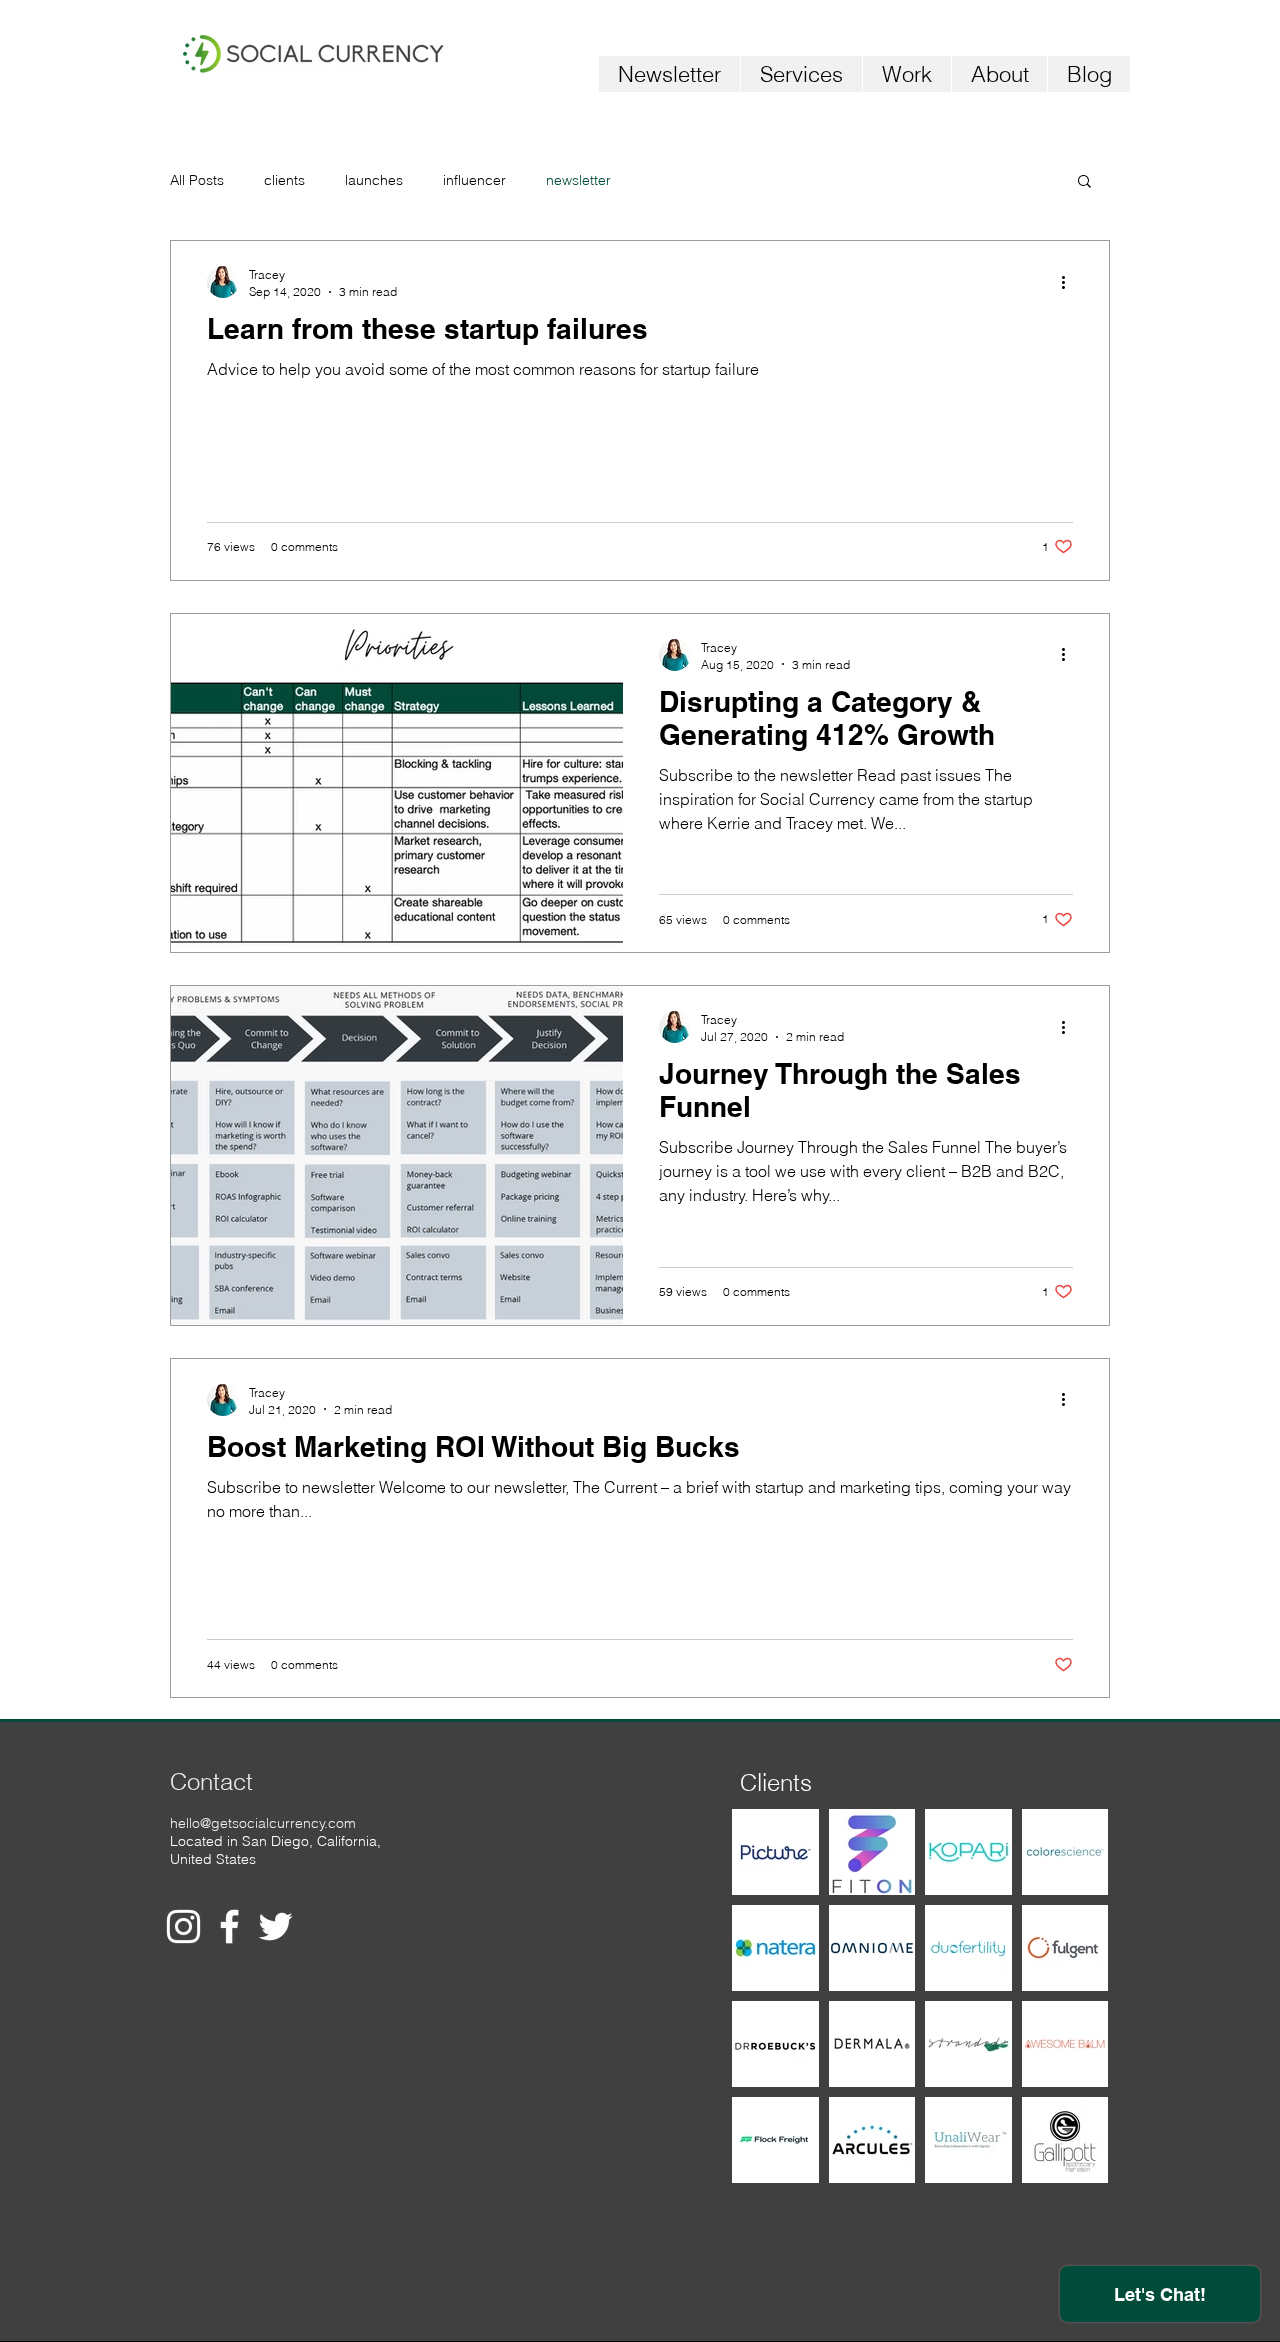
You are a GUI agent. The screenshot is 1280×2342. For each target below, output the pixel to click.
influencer (474, 180)
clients (284, 180)
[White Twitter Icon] (275, 1926)
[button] (1084, 182)
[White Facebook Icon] (229, 1926)
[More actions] (1070, 282)
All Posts (197, 180)
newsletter (578, 180)
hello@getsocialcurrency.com (263, 1823)
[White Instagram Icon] (183, 1926)
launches (374, 180)
